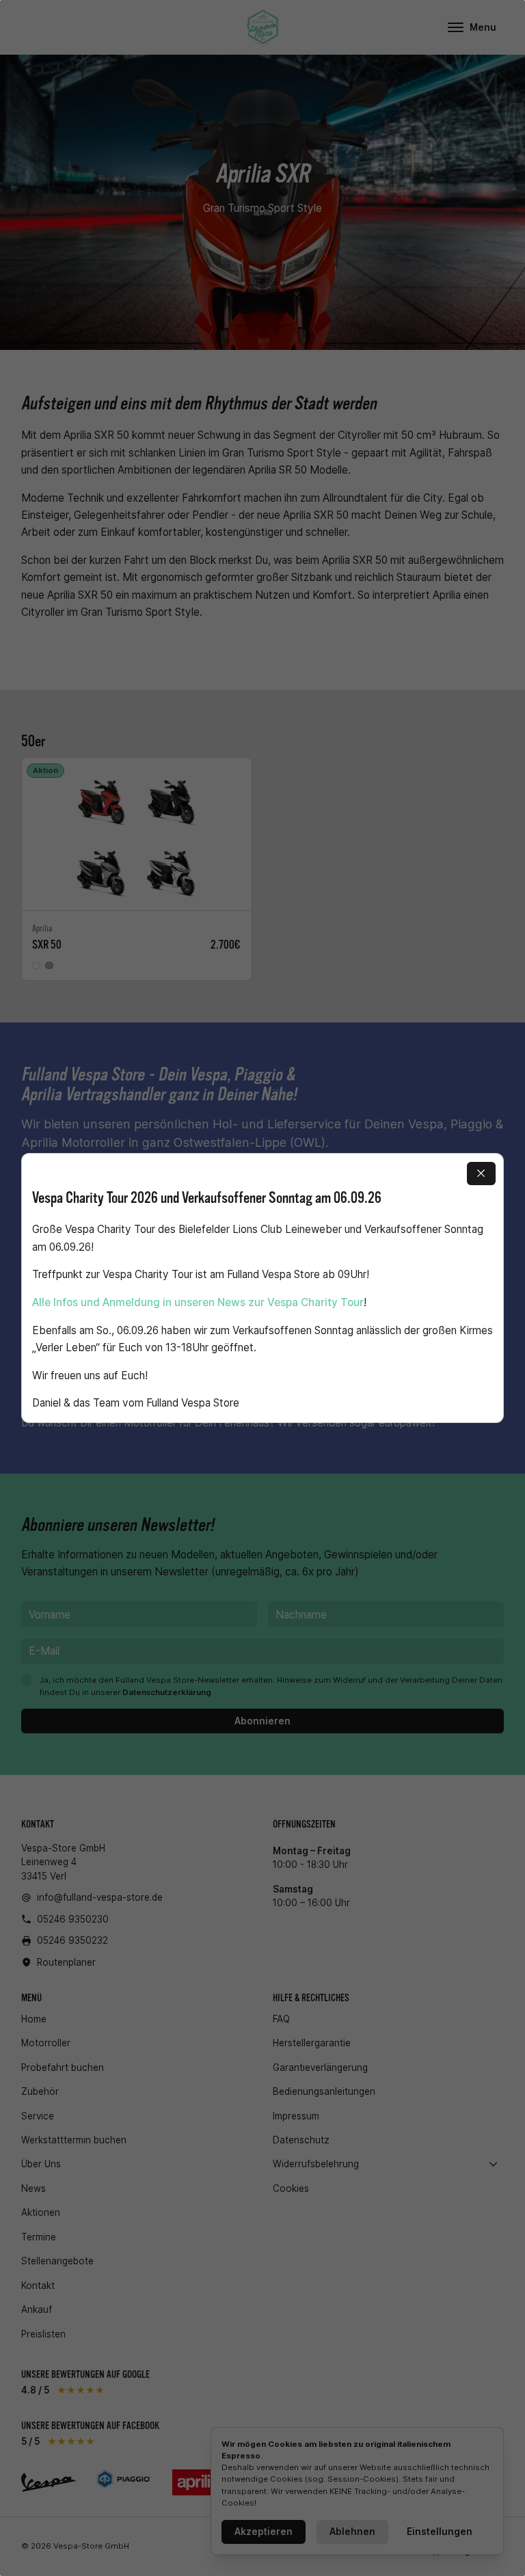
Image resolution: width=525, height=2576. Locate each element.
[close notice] (481, 1174)
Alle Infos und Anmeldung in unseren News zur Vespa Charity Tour (198, 1302)
